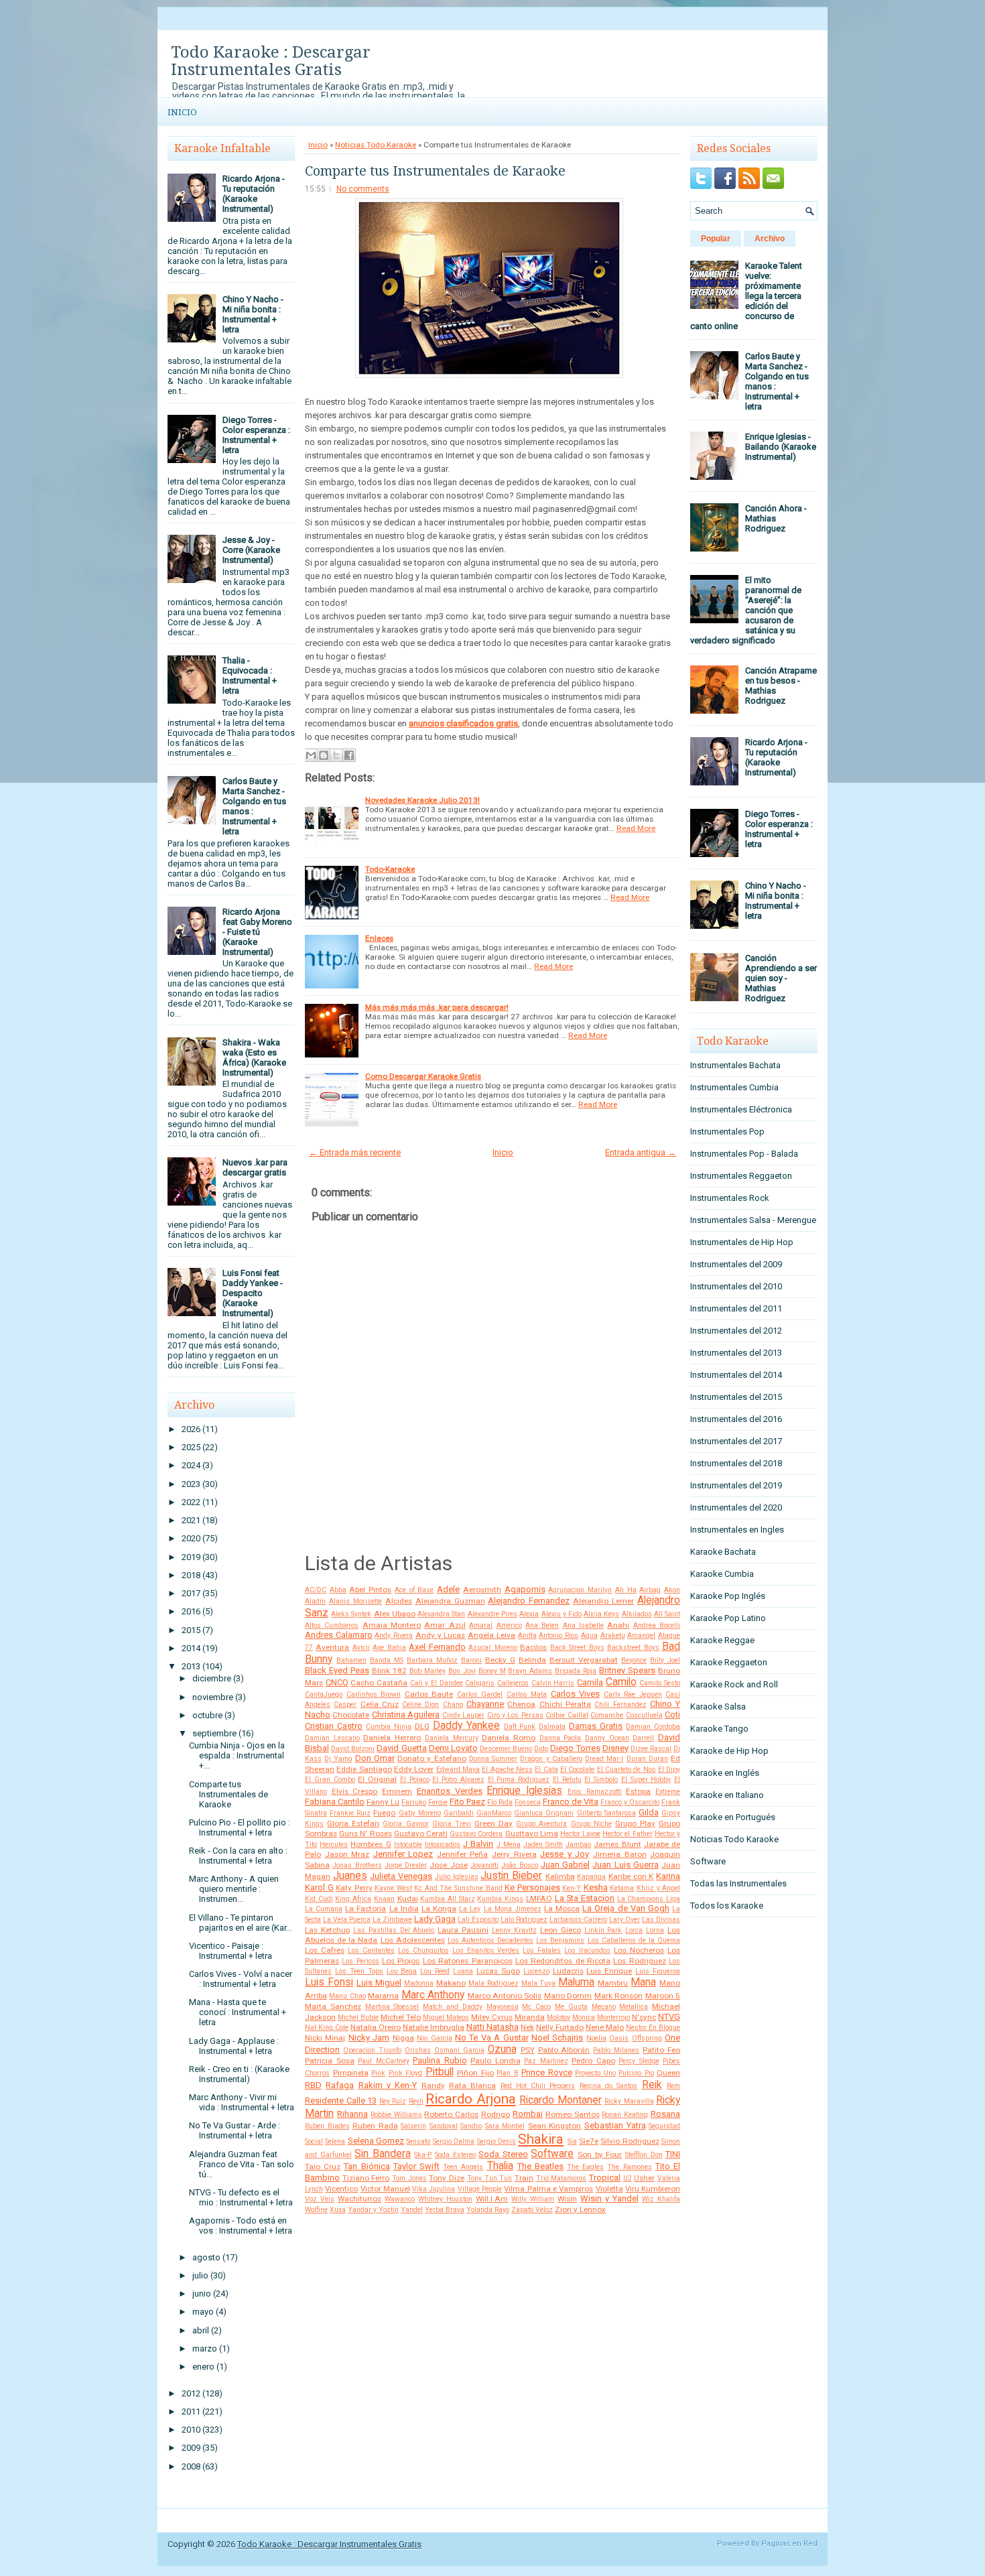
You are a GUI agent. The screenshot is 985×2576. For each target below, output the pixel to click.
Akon (672, 1590)
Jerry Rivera (514, 1854)
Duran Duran (647, 1759)
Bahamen (351, 1660)
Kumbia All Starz (447, 1899)
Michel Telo (401, 2017)
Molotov (559, 2017)
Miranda (530, 2017)
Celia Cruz (380, 1704)
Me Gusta (571, 2007)
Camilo (621, 1682)
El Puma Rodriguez (519, 1780)
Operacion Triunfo (372, 2050)
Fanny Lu (383, 1802)
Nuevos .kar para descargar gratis (255, 1167)
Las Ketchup (327, 1930)
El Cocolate (577, 1769)
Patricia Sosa (330, 2061)
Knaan (384, 1899)
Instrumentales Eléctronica (741, 1109)
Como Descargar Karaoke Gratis (423, 1076)
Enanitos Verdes (450, 1791)
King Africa (353, 1899)
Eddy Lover (414, 1769)
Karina (668, 1876)
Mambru (613, 1983)
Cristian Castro (334, 1726)
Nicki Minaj (325, 2038)
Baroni (471, 1660)
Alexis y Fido (562, 1614)
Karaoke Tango (719, 1729)
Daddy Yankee (466, 1726)
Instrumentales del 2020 (736, 1507)
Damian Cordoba (653, 1727)
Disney (615, 1748)
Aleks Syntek (351, 1614)
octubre (207, 1715)
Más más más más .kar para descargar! (437, 1007)
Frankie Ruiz (350, 1813)
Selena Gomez (376, 2141)
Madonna (419, 1983)
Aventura (332, 1647)
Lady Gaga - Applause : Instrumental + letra (234, 2046)
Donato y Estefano (432, 1758)
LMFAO (539, 1898)
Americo (509, 1625)
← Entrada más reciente (355, 1152)
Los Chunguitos (423, 1950)
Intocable (408, 1845)
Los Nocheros (639, 1950)
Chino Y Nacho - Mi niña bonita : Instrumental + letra (253, 314)
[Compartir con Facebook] (349, 755)
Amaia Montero (392, 1625)
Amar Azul (445, 1625)
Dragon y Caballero (551, 1759)
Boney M (492, 1671)
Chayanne (485, 1704)
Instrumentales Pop (727, 1132)
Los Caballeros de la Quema (634, 1940)
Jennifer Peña (463, 1854)
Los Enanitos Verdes (486, 1950)
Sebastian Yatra (615, 2125)
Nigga (403, 2038)
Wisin (567, 2199)
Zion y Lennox (580, 2209)
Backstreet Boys (633, 1648)
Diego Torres (575, 1748)
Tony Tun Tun (489, 2178)
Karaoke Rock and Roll (734, 1684)
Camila (590, 1682)
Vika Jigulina (434, 2189)
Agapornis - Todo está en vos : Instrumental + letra (241, 2226)
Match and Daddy (453, 2007)
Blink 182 (389, 1671)
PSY (528, 2050)
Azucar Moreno (492, 1648)
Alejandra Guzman (450, 1601)
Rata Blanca (472, 2085)
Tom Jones (409, 2178)
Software (552, 2154)
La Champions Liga (649, 1899)
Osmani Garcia (459, 2050)
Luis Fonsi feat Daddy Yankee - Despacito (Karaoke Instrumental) (253, 1293)
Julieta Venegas (401, 1876)
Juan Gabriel (565, 1865)
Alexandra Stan (441, 1614)
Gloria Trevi (452, 1824)
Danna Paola (561, 1738)
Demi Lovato (453, 1748)
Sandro (471, 2126)
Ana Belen (542, 1625)
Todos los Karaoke (727, 1906)
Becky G (500, 1660)
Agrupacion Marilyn (580, 1590)
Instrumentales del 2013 (736, 1353)
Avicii (361, 1648)
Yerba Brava (445, 2210)
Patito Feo (661, 2050)
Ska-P (423, 2155)
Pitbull (440, 2072)
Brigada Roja (576, 1671)
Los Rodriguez (639, 1961)
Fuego (384, 1813)
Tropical (605, 2178)
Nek (527, 2027)
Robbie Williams (396, 2115)
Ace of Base (414, 1590)
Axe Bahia (389, 1648)
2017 (191, 1593)
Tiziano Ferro (366, 2178)
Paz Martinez (546, 2061)
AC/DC (316, 1590)
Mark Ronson (618, 1996)
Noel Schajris (557, 2038)
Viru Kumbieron (653, 2189)
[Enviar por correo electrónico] (311, 755)
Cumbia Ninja (389, 1727)
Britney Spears (627, 1670)
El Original (377, 1779)
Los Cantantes (371, 1950)
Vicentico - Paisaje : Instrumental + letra (231, 1951)
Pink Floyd (406, 2073)
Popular (716, 239)
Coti (672, 1715)
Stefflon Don (644, 2155)
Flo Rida (500, 1802)
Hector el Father (627, 1834)
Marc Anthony (433, 1995)
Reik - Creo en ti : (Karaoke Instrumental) (239, 2074)
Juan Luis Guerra (626, 1865)
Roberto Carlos (451, 2114)
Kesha (596, 1887)
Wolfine (316, 2210)
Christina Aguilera (406, 1715)
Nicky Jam (369, 2038)
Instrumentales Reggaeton (741, 1176)
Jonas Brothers (357, 1865)
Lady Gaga (435, 1919)
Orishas (418, 2050)
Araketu (613, 1635)
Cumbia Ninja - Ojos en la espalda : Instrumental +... (237, 1755)
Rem (673, 2086)
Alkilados (637, 1614)
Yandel (412, 2210)
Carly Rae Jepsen (633, 1694)
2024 (191, 1465)
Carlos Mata (527, 1694)
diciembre (212, 1678)
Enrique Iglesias (524, 1791)
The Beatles (540, 2166)
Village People (480, 2189)
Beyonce (634, 1660)
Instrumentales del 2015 (736, 1397)
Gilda (649, 1812)
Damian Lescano (332, 1738)
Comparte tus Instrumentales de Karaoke (228, 1794)
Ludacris (568, 1971)
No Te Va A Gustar (492, 2038)
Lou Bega (402, 1971)
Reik (652, 2085)
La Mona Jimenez (513, 1909)
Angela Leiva (491, 1635)
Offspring (647, 2038)
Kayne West (393, 1888)
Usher (644, 2178)
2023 (191, 1484)
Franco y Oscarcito (630, 1802)
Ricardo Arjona (471, 2099)
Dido (541, 1749)
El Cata (546, 1769)
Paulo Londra (496, 2061)
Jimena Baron (620, 1854)
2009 (191, 2448)
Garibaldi (459, 1813)
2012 (191, 2393)
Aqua (589, 1635)
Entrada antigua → (641, 1152)
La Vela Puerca (347, 1920)
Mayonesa (503, 2007)
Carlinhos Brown (374, 1694)
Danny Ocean (607, 1738)
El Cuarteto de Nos (627, 1769)
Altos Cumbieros (332, 1625)
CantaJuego (324, 1694)
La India (404, 1909)
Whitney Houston (445, 2199)
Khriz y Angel (658, 1888)
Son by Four (600, 2154)
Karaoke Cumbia (722, 1574)
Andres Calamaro (339, 1635)
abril (201, 2330)
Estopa (638, 1791)
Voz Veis (320, 2199)
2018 (191, 1575)
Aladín (315, 1601)
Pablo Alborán (564, 2050)
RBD (313, 2085)
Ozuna (502, 2049)
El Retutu (567, 1780)
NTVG (669, 2017)
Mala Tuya (539, 1983)
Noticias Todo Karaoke (376, 145)
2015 (191, 1630)
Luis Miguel (379, 1983)
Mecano (604, 2007)
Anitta (527, 1635)
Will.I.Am (492, 2199)
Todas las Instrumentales (738, 1883)
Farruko (414, 1802)
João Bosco (519, 1865)
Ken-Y (572, 1888)
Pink (378, 2073)
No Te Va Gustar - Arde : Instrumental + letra (235, 2130)
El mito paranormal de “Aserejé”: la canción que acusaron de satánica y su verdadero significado (746, 610)
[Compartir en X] (336, 755)
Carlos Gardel (480, 1694)
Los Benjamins (560, 1940)
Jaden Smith (543, 1845)
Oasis (619, 2038)
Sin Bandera (383, 2154)
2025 (191, 1447)
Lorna (655, 1930)
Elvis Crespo (355, 1791)
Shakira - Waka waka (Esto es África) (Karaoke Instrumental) (254, 1057)
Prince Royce (547, 2072)
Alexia (529, 1614)
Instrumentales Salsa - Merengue (753, 1220)
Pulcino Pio (636, 2073)
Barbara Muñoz (432, 1660)
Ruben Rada (375, 2126)
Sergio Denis (497, 2141)
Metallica (634, 2007)
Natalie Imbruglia (434, 2027)
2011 (191, 2411)
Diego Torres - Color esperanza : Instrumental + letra (256, 435)
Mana (643, 1982)
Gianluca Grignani (544, 1813)
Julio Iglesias (457, 1877)
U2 (628, 2178)
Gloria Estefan (353, 1823)
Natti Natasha (492, 2027)
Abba (338, 1590)
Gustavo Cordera (476, 1834)
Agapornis (525, 1589)
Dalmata (552, 1727)
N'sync (644, 2017)
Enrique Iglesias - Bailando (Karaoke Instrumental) (781, 447)
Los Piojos (401, 1961)
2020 (191, 1538)
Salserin (413, 2126)
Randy (433, 2085)
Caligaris (480, 1683)
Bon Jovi (462, 1671)
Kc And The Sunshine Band (458, 1888)
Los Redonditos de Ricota (563, 1961)
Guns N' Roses (365, 1833)
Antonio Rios (559, 1635)
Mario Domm (568, 1996)
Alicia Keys (601, 1614)
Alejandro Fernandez (529, 1601)
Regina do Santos (609, 2086)
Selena (335, 2141)
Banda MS (387, 1660)
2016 (191, 1611)
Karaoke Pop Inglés (728, 1596)
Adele (448, 1589)
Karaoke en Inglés (725, 1773)
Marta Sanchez (333, 2006)
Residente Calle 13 (341, 2101)
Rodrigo (496, 2114)
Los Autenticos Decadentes (490, 1940)
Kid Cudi (319, 1899)
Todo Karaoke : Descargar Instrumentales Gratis (271, 61)
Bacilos (533, 1647)
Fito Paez (467, 1802)
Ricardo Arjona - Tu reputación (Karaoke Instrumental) (254, 194)
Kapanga (591, 1877)
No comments (363, 189)
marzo (205, 2348)
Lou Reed (435, 1971)
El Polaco (415, 1780)
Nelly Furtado (560, 2027)
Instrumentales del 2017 (736, 1441)
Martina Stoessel (392, 2007)
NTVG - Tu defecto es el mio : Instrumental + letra (241, 2197)
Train (524, 2178)
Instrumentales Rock (730, 1198)
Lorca (634, 1930)
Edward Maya (458, 1769)
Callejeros (513, 1683)
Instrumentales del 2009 (736, 1264)
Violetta (609, 2189)
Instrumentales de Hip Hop (742, 1242)
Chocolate (351, 1715)
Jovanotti (484, 1865)
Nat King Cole (327, 2027)
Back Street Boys (577, 1648)
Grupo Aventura (541, 1824)
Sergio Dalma (454, 2141)
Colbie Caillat (567, 1715)
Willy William (533, 2199)
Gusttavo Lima (532, 1833)
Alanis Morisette (355, 1601)
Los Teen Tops (359, 1971)
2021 (191, 1520)
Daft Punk (520, 1727)
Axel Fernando (437, 1647)
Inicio (182, 112)
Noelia (596, 2038)
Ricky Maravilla (629, 2101)
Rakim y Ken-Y (388, 2085)
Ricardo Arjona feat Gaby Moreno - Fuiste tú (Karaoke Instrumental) (257, 932)
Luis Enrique (609, 1971)
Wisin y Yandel (609, 2198)
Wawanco (400, 2199)
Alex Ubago (395, 1614)
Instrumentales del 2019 (736, 1485)
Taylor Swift (416, 2166)
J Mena (509, 1845)
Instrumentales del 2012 (736, 1331)
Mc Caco (536, 2007)
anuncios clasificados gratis (463, 723)
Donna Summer (493, 1759)
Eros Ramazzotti (595, 1792)
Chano (453, 1704)
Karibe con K (631, 1876)
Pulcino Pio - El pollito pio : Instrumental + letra (240, 1827)
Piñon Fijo (475, 2073)
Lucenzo (536, 1971)
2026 (191, 1429)
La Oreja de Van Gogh (626, 1908)
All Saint (667, 1614)
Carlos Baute (429, 1694)
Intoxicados (443, 1845)
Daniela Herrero (392, 1738)
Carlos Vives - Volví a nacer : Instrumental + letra (241, 1979)
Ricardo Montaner (561, 2100)
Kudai (408, 1898)
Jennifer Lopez (403, 1854)
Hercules (334, 1845)
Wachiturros (359, 2199)
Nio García (434, 2038)
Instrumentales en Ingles (737, 1530)
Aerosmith (482, 1590)
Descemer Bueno (506, 1749)
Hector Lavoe (580, 1834)
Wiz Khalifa (661, 2199)
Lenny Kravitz (514, 1930)
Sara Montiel (505, 2126)
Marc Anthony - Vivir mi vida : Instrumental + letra (242, 2102)
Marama (383, 1996)
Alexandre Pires (492, 1614)
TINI (673, 2154)
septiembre (214, 1733)
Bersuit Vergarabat (584, 1660)
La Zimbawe (392, 1920)
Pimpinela (351, 2073)
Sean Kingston (555, 2126)
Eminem (397, 1791)
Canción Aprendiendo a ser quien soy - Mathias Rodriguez (781, 978)
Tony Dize (447, 2178)
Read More (636, 828)
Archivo (770, 239)
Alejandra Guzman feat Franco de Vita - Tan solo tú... (242, 2164)
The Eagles (585, 2167)
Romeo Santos (573, 2114)
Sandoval (444, 2126)
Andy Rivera (394, 1635)
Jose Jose (448, 1865)
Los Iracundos (587, 1950)
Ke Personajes (532, 1887)
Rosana (665, 2114)
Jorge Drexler (406, 1865)
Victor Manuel (385, 2189)
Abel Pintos (370, 1590)
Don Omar (375, 1758)
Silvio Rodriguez (630, 2141)
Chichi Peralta (565, 1704)
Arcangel (641, 1635)
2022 (191, 1502)
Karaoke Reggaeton (729, 1662)
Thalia (500, 2166)
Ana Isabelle (583, 1625)
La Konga (439, 1909)
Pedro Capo (593, 2061)
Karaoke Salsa (718, 1706)
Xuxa (338, 2210)
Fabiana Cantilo (335, 1802)
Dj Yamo (338, 1759)
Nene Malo (605, 2027)
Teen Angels (463, 2167)
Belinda (532, 1660)
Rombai (528, 2114)
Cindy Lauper (463, 1715)
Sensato (418, 2141)
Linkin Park (603, 1930)
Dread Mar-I (604, 1759)
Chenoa (521, 1704)
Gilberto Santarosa (606, 1813)
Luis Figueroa (658, 1971)
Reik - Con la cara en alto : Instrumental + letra (238, 1856)
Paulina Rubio (440, 2060)
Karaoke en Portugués (733, 1817)
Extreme (668, 1792)
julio (200, 2275)
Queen (668, 2073)
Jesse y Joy (565, 1854)
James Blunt (617, 1844)
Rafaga (340, 2085)
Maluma (576, 1982)
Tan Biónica (367, 2166)
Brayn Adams (530, 1671)
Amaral (481, 1625)
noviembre (213, 1697)
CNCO (337, 1682)
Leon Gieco (561, 1930)
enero (203, 2367)
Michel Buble (358, 2017)
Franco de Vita (571, 1802)
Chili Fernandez (620, 1704)
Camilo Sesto (660, 1683)
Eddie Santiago (364, 1769)
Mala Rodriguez (494, 1983)
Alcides (399, 1601)
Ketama (622, 1888)
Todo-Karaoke (390, 869)
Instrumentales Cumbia (734, 1087)
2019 (191, 1557)
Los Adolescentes (413, 1940)
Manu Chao (347, 1996)
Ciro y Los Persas (515, 1715)
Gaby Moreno (420, 1813)
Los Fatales (542, 1950)
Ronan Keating (625, 2115)
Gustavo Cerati (421, 1833)
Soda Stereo (503, 2154)
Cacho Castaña (379, 1683)
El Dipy (669, 1769)
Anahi (618, 1625)
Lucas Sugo (498, 1971)
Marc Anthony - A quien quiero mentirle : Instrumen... (234, 1889)
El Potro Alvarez (458, 1780)
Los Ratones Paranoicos (468, 1961)
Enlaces (379, 938)
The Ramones (629, 2167)
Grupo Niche (591, 1824)
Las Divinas (661, 1920)
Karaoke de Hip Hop (729, 1751)
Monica (584, 2017)
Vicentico (341, 2189)
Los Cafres (325, 1950)
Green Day (494, 1823)
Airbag (650, 1590)
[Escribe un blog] (324, 755)
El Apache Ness (507, 1769)
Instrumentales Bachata (735, 1065)
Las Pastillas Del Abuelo (394, 1930)
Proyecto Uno (595, 2073)
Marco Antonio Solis (505, 1996)
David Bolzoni (353, 1749)
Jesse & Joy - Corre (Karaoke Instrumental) (251, 550)
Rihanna (352, 2114)
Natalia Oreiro (376, 2027)
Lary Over (625, 1920)
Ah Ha (626, 1590)
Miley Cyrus (492, 2017)
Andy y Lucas (440, 1635)
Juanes (350, 1876)
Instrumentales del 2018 (736, 1463)
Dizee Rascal (651, 1749)
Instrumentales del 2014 (736, 1375)
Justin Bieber (511, 1876)
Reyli (416, 2101)
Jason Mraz (347, 1854)
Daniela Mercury (452, 1738)
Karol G (319, 1887)
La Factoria (366, 1909)
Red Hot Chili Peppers (538, 2086)
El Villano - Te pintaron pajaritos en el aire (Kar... (241, 1923)
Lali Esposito (478, 1920)
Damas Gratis (596, 1726)
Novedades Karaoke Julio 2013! (422, 800)
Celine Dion (420, 1704)
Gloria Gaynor (405, 1824)
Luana (463, 1971)
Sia (572, 2141)
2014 (191, 1648)
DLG (422, 1726)
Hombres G (371, 1844)
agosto (206, 2257)
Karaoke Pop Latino (728, 1618)
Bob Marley (428, 1671)
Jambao (578, 1845)
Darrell (643, 1738)
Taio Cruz (323, 2167)
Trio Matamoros (562, 2178)
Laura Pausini (463, 1930)
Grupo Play (635, 1823)
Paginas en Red (789, 2543)
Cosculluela (644, 1715)
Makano (451, 1983)
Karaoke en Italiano (727, 1795)
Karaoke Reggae (722, 1640)
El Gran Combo (330, 1780)
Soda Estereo (455, 2155)
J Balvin (478, 1844)
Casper (345, 1704)
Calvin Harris (553, 1683)
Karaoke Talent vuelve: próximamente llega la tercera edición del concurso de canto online (746, 296)
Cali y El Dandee (437, 1683)
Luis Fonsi (329, 1982)
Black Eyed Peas (337, 1670)
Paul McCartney (384, 2061)
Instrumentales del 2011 (736, 1308)
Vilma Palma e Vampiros (548, 2189)
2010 (191, 2430)
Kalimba (560, 1876)
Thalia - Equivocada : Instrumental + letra (250, 675)
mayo (203, 2312)
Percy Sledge (639, 2061)
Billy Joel (665, 1660)
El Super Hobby (646, 1780)
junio (202, 2294)
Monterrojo (613, 2017)
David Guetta (401, 1748)
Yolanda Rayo (488, 2210)
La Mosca (562, 1909)
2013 (191, 1666)
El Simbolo (601, 1780)
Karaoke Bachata (723, 1552)
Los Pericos (360, 1961)
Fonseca (528, 1802)
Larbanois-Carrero (578, 1920)
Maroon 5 (663, 1996)
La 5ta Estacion (585, 1898)
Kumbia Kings (500, 1899)
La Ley (470, 1909)
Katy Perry (354, 1888)
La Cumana (324, 1909)
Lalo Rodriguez (524, 1920)
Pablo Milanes (616, 2050)
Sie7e (589, 2141)
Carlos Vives (576, 1694)
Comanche (607, 1715)
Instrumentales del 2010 (736, 1286)
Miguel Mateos (446, 2017)
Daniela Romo (509, 1738)
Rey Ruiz (393, 2101)
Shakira (541, 2139)
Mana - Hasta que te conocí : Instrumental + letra (238, 2012)
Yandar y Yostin (373, 2210)
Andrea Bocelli (657, 1625)
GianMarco (494, 1813)
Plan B (508, 2073)
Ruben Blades (327, 2126)
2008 (191, 2466)
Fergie (438, 1802)
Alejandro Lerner (603, 1601)
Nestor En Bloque (653, 2027)
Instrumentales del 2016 (736, 1419)
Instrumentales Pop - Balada (744, 1154)
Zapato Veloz (532, 2210)
